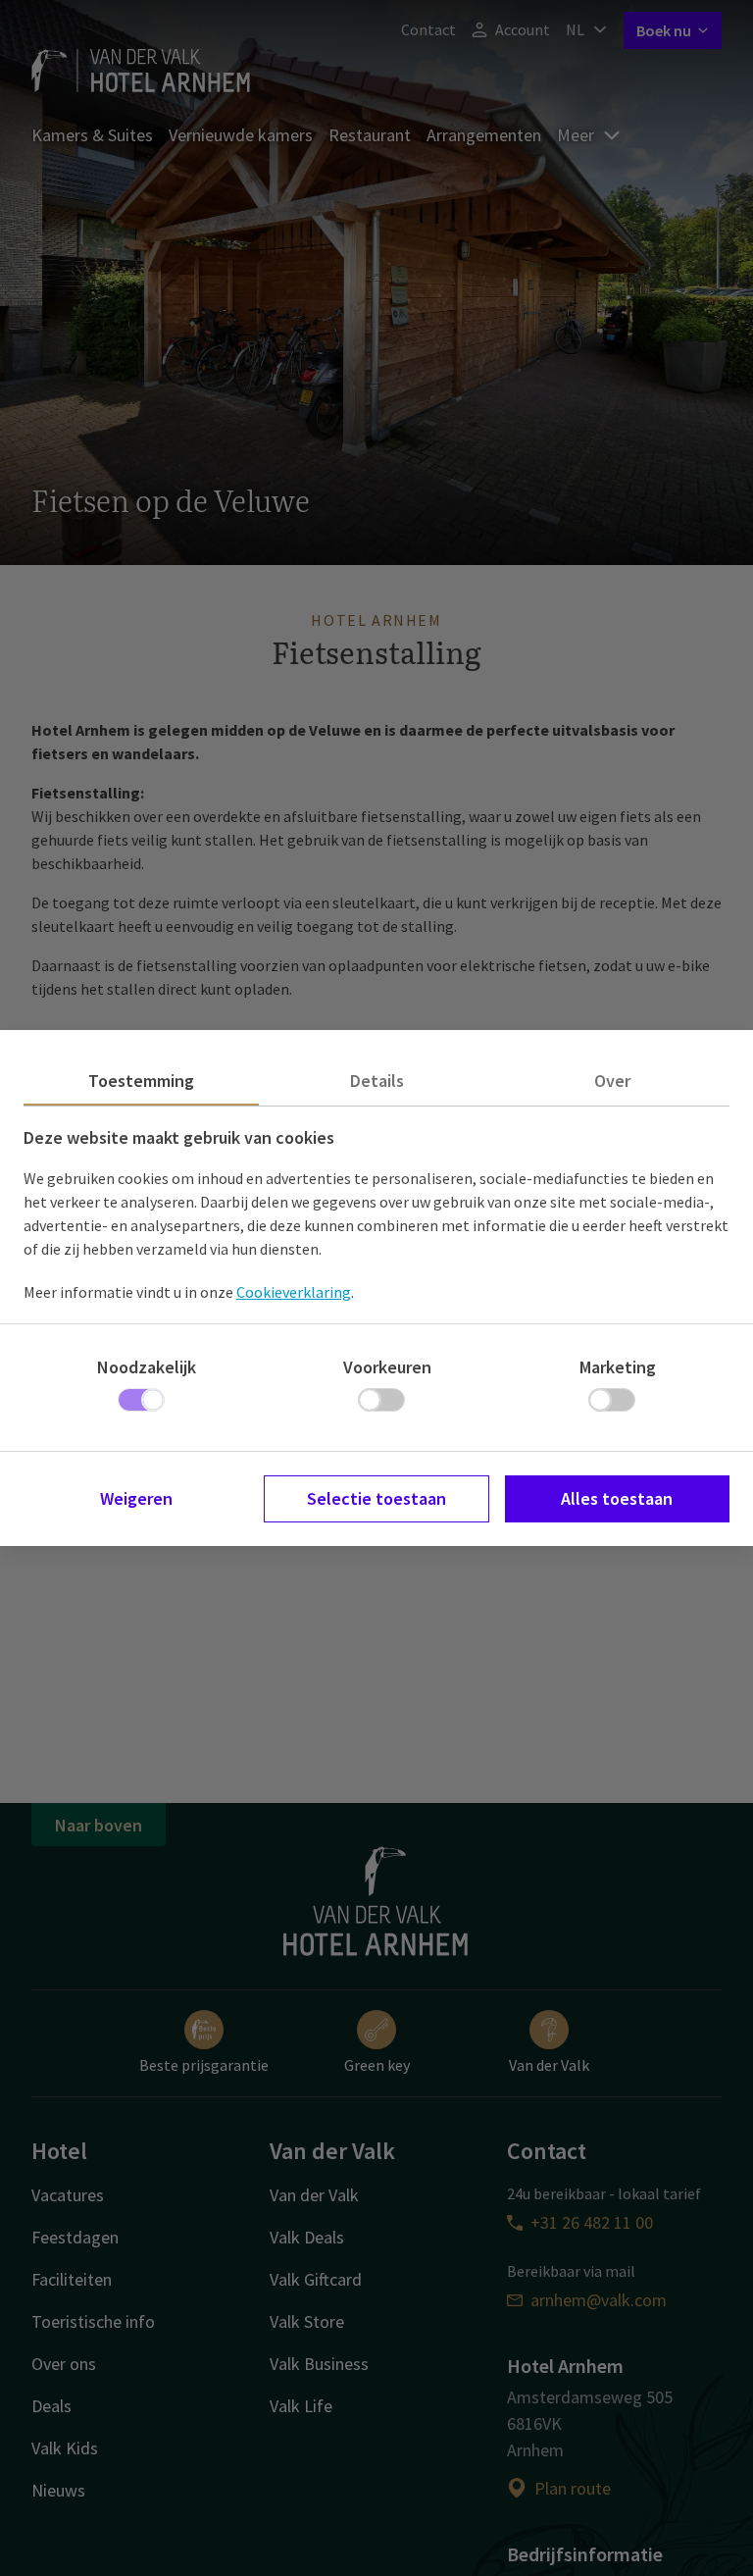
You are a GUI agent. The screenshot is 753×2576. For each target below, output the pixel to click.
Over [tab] (612, 1081)
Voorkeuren (387, 1367)
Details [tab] (377, 1081)
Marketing (618, 1367)
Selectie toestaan (376, 1498)
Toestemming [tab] (141, 1081)
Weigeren (136, 1498)
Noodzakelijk (147, 1367)
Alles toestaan (617, 1498)
